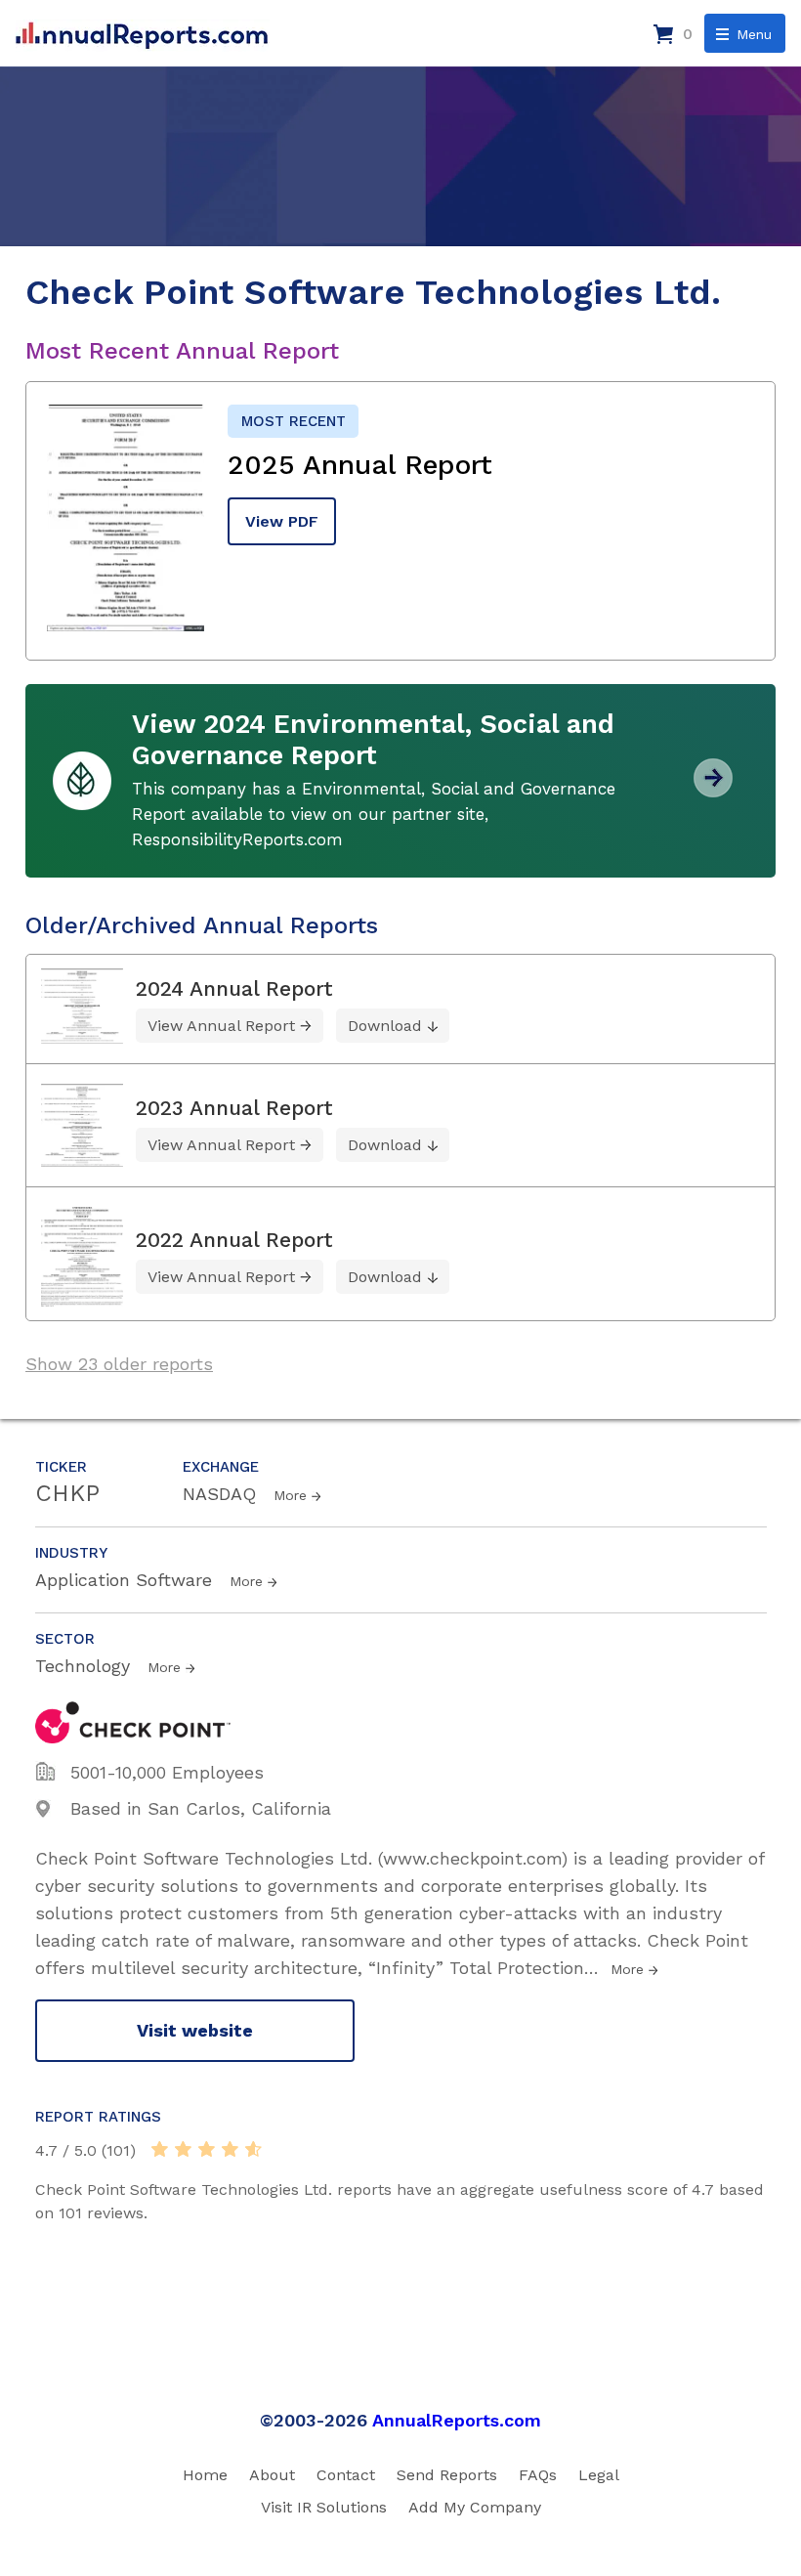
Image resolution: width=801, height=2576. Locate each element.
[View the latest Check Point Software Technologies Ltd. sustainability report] (713, 790)
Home (205, 2475)
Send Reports (447, 2475)
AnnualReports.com (457, 2420)
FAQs (538, 2475)
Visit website (195, 2030)
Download (385, 1026)
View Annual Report (221, 1026)
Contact (346, 2475)
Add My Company (475, 2507)
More (290, 1495)
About (272, 2475)
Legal (599, 2475)
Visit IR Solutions (324, 2507)
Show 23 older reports (119, 1364)
